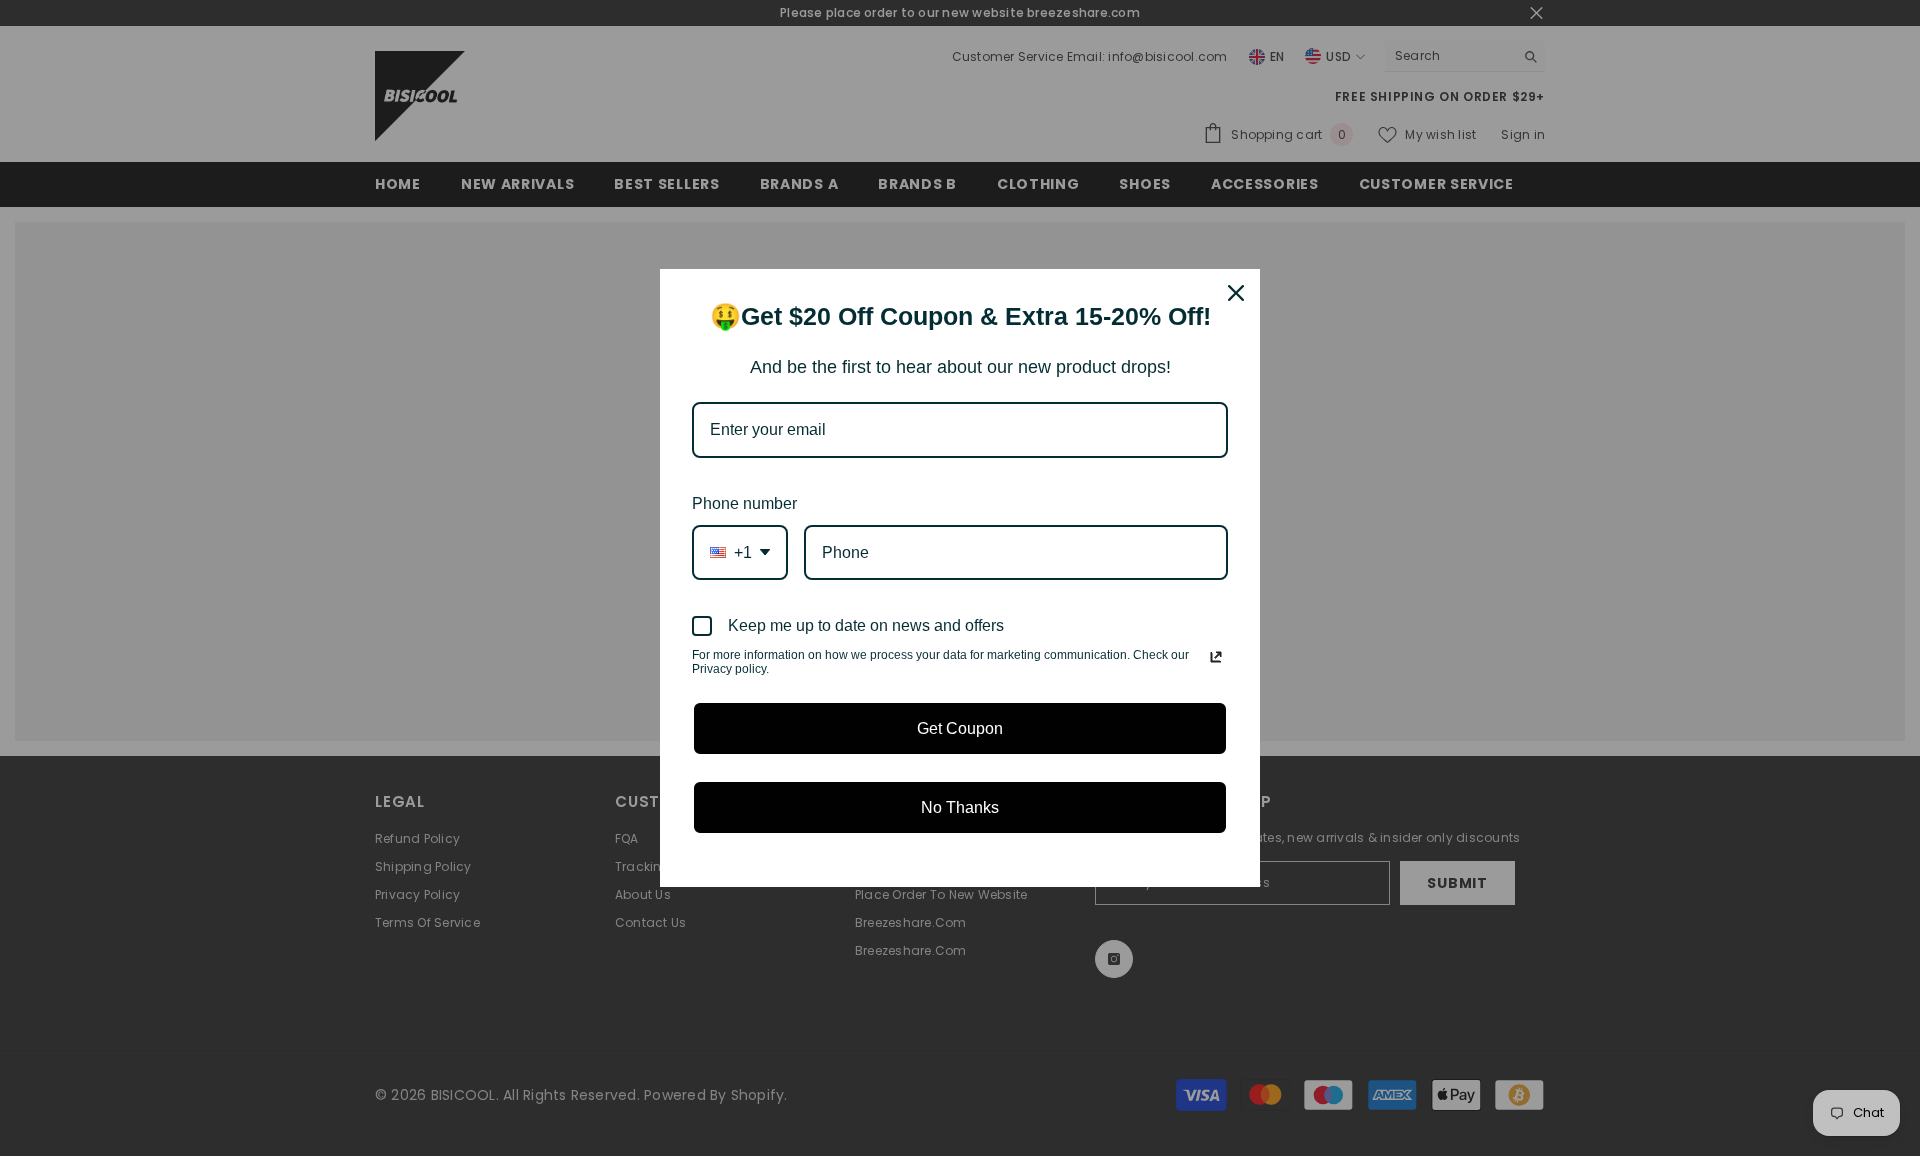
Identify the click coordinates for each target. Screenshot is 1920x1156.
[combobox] (740, 552)
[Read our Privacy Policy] (1216, 657)
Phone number (744, 503)
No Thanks (960, 807)
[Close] (1236, 293)
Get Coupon (960, 728)
